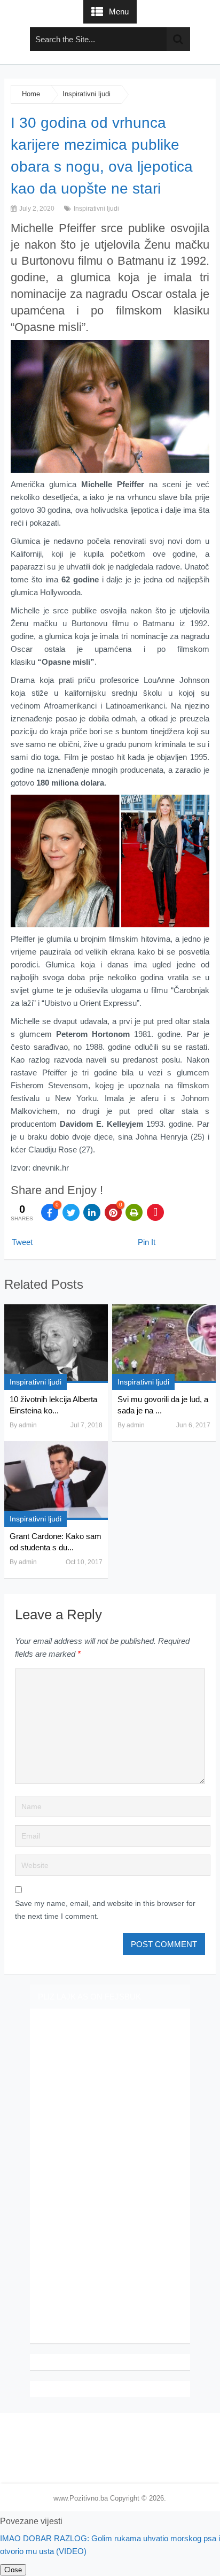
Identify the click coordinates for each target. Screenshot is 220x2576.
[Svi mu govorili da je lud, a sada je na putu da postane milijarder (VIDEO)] (164, 1344)
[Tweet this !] (71, 1212)
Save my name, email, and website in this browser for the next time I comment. (105, 1910)
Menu (119, 11)
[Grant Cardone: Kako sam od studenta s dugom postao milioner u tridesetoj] (56, 1481)
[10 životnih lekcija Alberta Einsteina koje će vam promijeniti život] (56, 1344)
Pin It (147, 1242)
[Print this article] (134, 1212)
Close (13, 2570)
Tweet (22, 1242)
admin (28, 1425)
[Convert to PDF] (155, 1212)
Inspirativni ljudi (87, 94)
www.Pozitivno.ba (81, 2498)
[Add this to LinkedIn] (92, 1212)
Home (31, 94)
